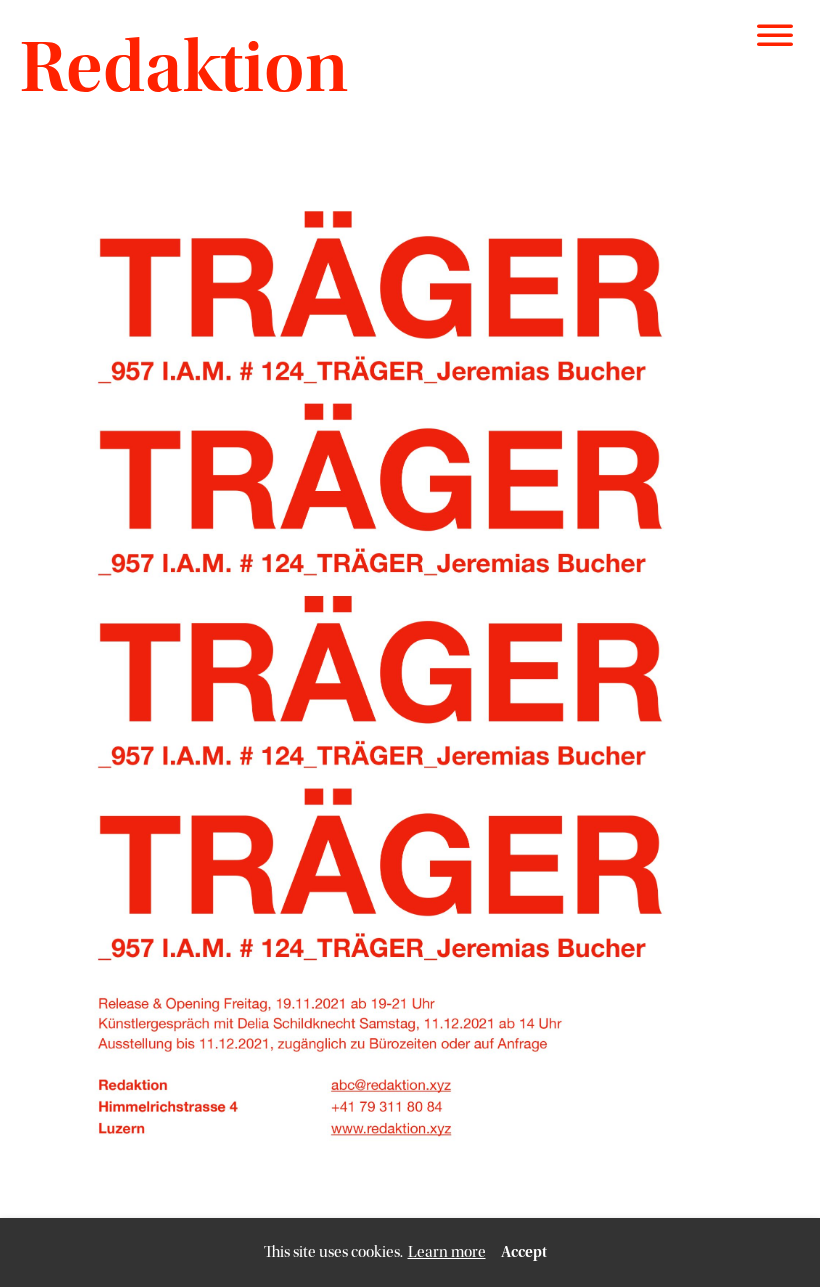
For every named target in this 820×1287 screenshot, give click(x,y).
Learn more (447, 1252)
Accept (524, 1252)
